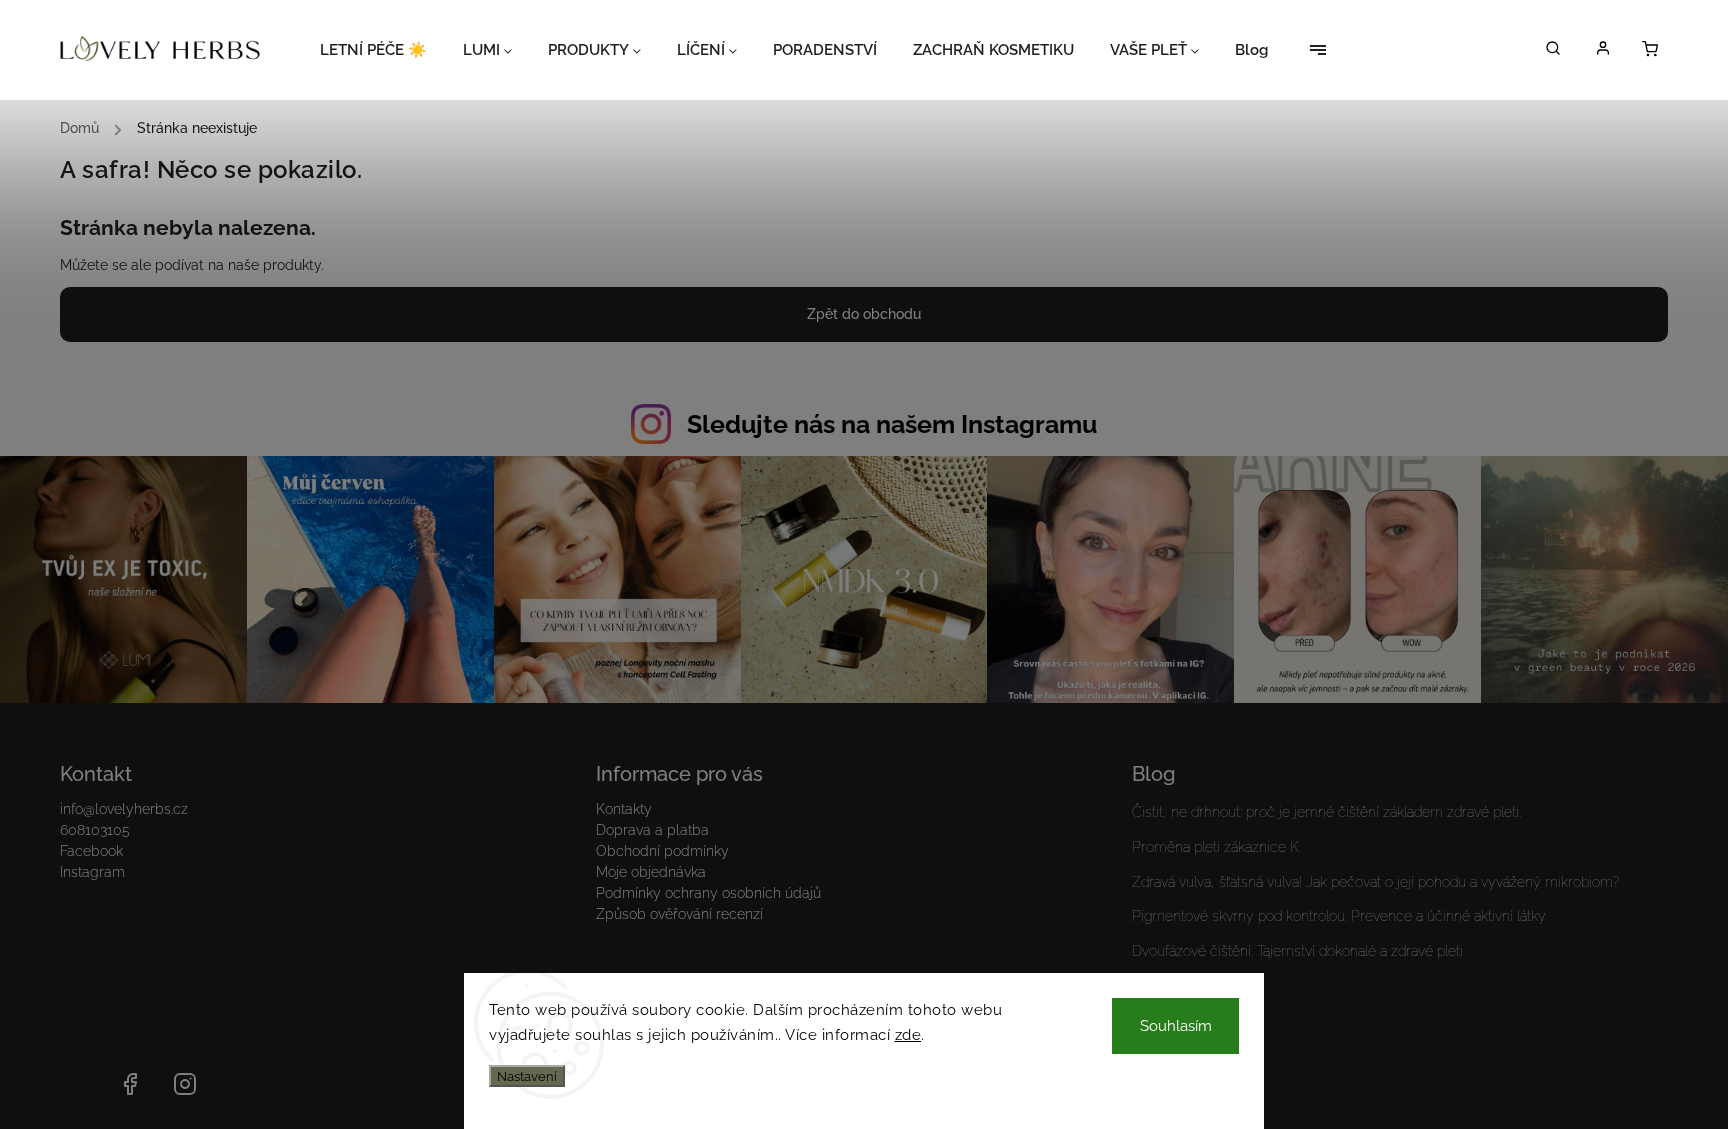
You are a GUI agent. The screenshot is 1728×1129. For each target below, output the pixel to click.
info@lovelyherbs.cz (124, 809)
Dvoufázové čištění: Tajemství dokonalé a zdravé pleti (1297, 951)
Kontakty (624, 809)
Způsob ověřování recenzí (679, 914)
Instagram (92, 872)
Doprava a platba (652, 830)
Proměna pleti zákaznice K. (1216, 847)
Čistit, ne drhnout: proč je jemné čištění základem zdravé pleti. (1326, 812)
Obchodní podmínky (662, 851)
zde (908, 1035)
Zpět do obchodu (864, 314)
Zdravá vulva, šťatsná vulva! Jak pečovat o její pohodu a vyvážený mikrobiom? (1376, 882)
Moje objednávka (651, 872)
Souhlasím (1176, 1026)
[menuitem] (382, 50)
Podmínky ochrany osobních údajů (708, 893)
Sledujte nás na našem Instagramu (892, 424)
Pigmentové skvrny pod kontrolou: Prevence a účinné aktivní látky (1339, 916)
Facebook (91, 851)
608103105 (95, 830)
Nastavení (527, 1076)
